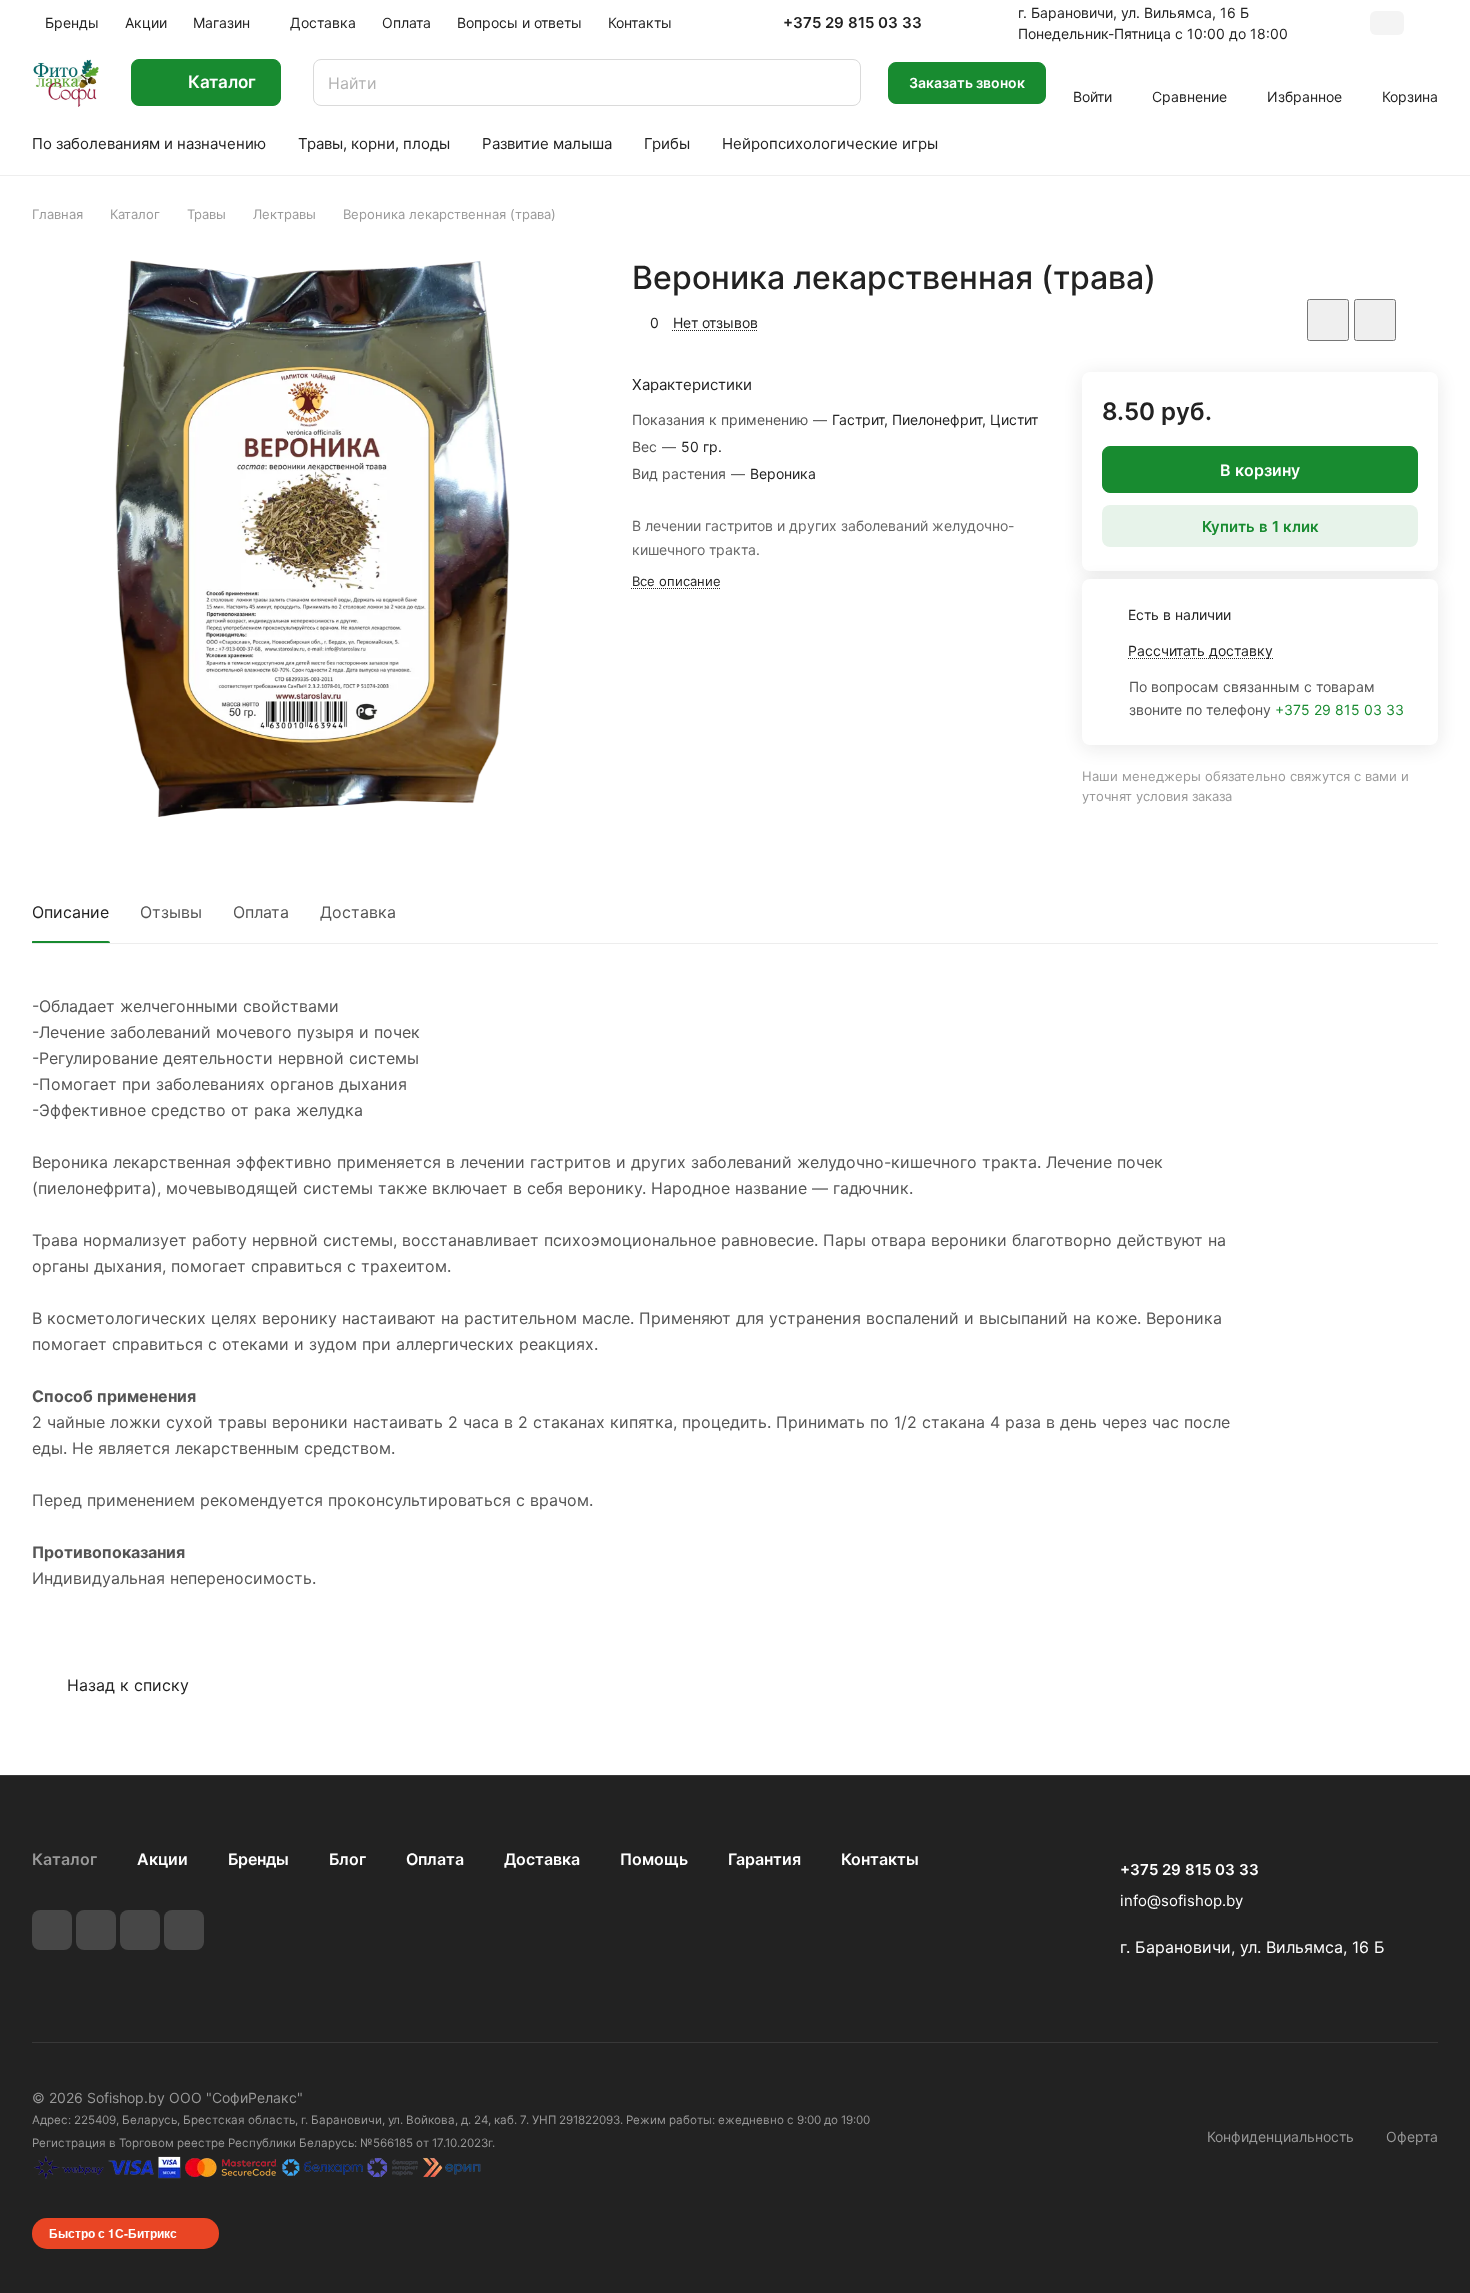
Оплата (261, 912)
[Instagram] (140, 1930)
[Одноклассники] (184, 1930)
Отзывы (171, 912)
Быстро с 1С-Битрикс (113, 2233)
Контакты (880, 1859)
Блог (347, 1859)
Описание (70, 912)
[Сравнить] (1375, 320)
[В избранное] (1328, 320)
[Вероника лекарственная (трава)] (311, 537)
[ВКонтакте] (52, 1930)
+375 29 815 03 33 (852, 23)
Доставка (358, 912)
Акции (162, 1859)
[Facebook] (96, 1930)
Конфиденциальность (1280, 2136)
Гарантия (764, 1859)
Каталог (64, 1859)
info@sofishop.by (1181, 1900)
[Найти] (836, 82)
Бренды (258, 1859)
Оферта (1412, 2136)
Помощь (654, 1859)
